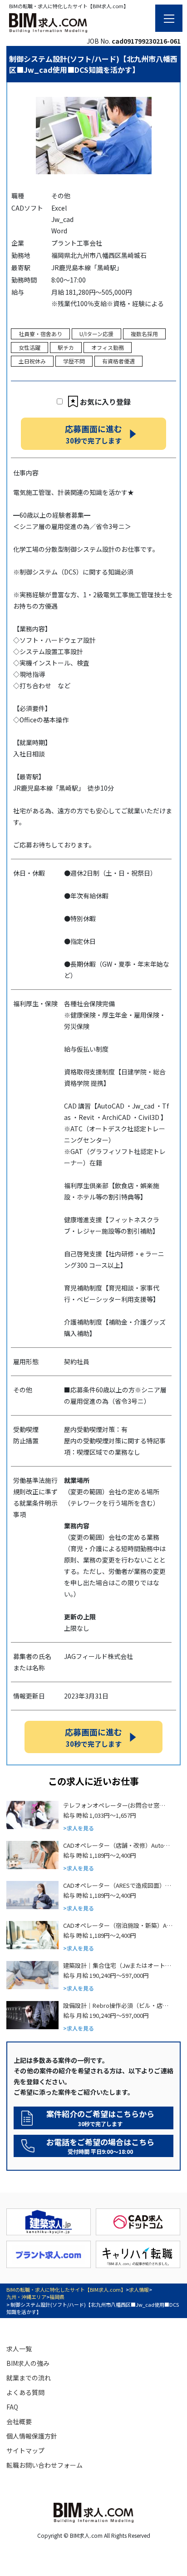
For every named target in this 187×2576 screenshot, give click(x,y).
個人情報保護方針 (32, 2436)
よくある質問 (25, 2392)
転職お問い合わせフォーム (44, 2465)
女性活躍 (30, 347)
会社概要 (19, 2421)
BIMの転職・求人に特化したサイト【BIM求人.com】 (66, 2289)
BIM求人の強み (28, 2363)
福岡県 (57, 2297)
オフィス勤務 (108, 347)
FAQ (12, 2407)
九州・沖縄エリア (26, 2297)
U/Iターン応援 (96, 334)
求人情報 (139, 2289)
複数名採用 (144, 334)
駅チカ (66, 347)
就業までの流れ (29, 2378)
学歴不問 (74, 361)
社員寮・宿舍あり (40, 334)
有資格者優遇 (118, 361)
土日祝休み (32, 361)
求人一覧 (19, 2349)
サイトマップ (25, 2450)
